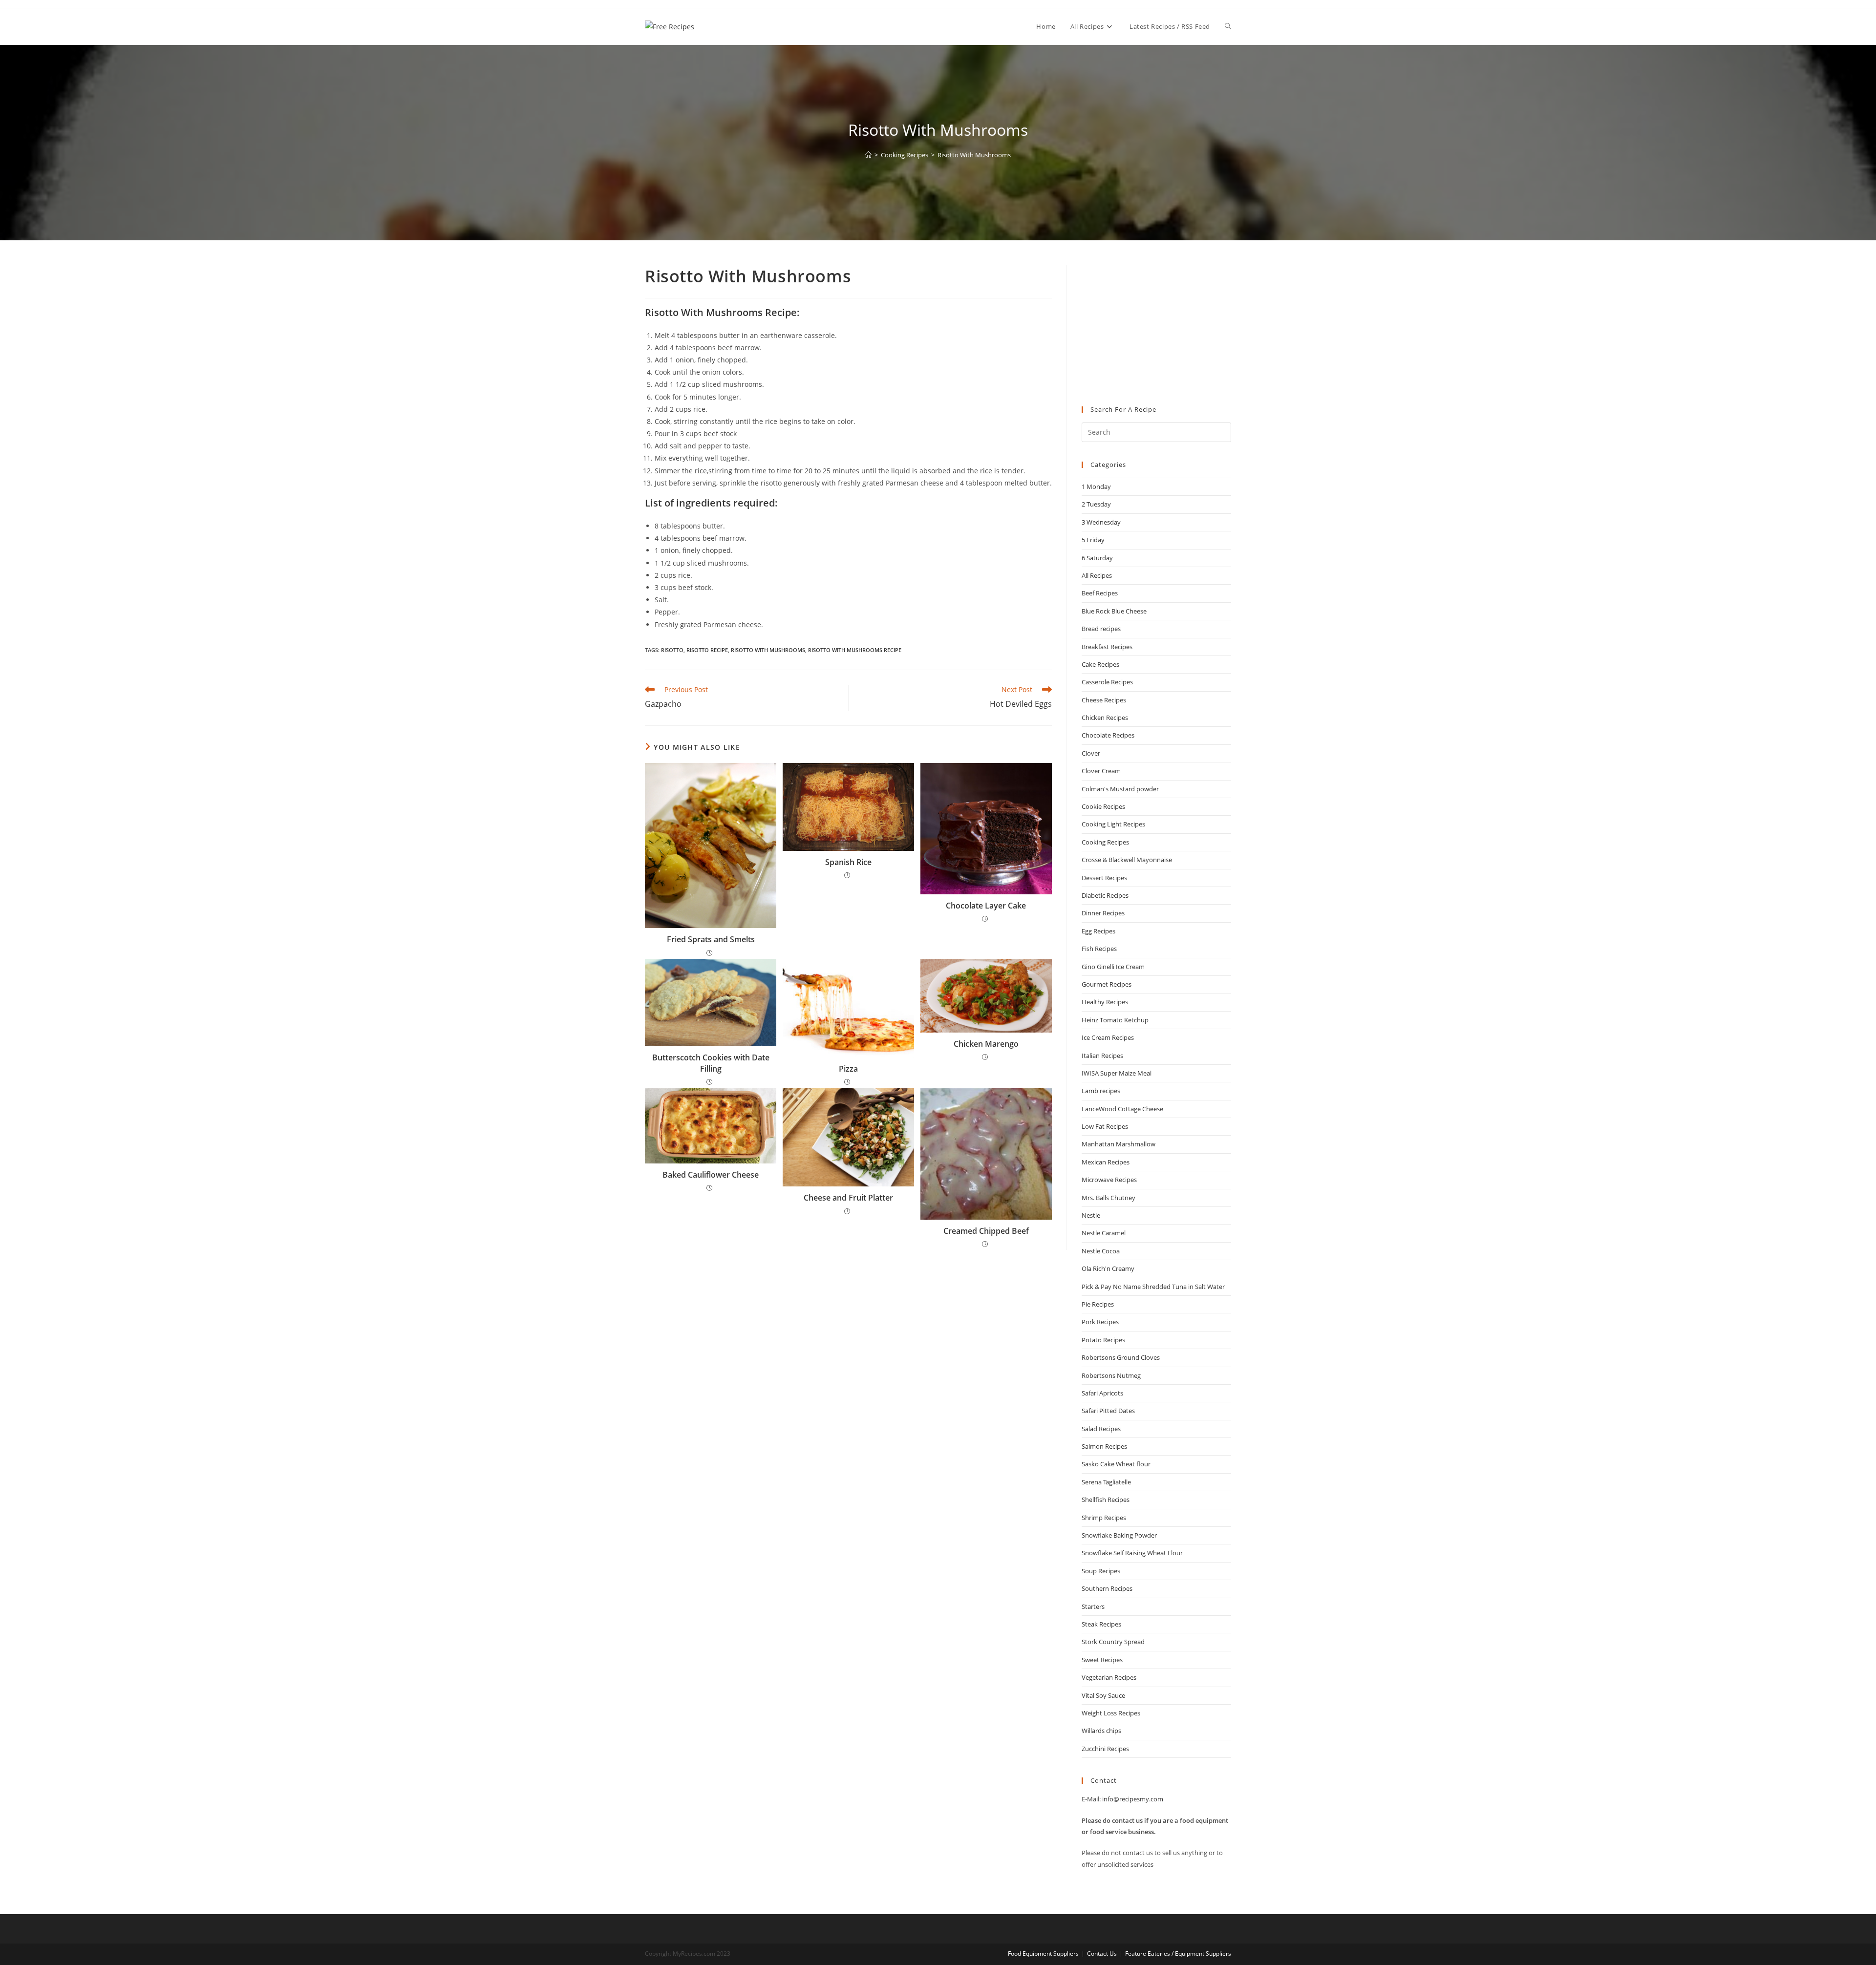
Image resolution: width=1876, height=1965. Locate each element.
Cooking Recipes (1105, 842)
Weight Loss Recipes (1111, 1713)
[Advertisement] (1156, 326)
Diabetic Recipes (1105, 895)
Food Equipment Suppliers (1043, 1954)
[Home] (868, 155)
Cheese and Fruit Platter (848, 1198)
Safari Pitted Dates (1108, 1411)
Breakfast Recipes (1107, 647)
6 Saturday (1097, 558)
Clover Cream (1101, 771)
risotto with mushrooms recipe (855, 650)
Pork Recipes (1100, 1322)
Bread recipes (1101, 629)
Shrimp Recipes (1104, 1518)
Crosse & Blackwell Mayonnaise (1127, 860)
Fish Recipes (1099, 949)
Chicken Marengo (986, 1044)
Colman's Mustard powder (1120, 789)
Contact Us (1102, 1954)
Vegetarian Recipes (1109, 1677)
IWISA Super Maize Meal (1117, 1073)
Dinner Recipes (1103, 913)
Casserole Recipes (1107, 682)
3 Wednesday (1101, 522)
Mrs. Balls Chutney (1109, 1198)
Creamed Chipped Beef (986, 1231)
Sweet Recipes (1102, 1660)
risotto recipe (707, 650)
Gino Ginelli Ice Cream (1113, 967)
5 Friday (1093, 540)
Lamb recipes (1101, 1091)
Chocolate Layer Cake (986, 906)
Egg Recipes (1098, 931)
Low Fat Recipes (1105, 1126)
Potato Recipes (1103, 1340)
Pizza (848, 1069)
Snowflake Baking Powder (1119, 1535)
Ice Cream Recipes (1108, 1037)
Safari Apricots (1102, 1393)
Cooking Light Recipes (1113, 824)
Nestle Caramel (1104, 1233)
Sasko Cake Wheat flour (1116, 1464)
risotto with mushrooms (768, 650)
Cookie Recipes (1103, 806)
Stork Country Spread (1113, 1642)
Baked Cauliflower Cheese (711, 1175)
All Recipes (1097, 575)
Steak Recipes (1101, 1624)
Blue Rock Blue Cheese (1114, 611)
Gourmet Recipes (1107, 984)
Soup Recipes (1101, 1571)
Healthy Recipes (1105, 1002)
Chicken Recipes (1105, 718)
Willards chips (1101, 1731)
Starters (1093, 1606)
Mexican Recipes (1106, 1162)
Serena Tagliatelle (1106, 1482)
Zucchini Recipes (1105, 1749)
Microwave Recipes (1109, 1180)
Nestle (1091, 1215)
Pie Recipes (1098, 1304)
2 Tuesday (1096, 504)
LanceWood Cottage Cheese (1122, 1109)
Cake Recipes (1100, 664)
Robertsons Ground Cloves (1121, 1357)
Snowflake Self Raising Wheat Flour (1132, 1553)
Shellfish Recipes (1106, 1500)
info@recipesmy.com (1133, 1799)
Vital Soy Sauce (1103, 1695)
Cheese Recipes (1104, 700)
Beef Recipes (1100, 593)
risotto (672, 650)
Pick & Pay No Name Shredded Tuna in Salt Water (1153, 1287)
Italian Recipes (1102, 1056)
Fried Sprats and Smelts (711, 939)
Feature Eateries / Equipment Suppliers (1178, 1954)
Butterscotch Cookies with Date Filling (711, 1063)
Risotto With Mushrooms (974, 155)
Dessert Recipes (1104, 878)
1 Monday (1096, 486)
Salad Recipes (1101, 1429)
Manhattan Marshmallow (1119, 1144)
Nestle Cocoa (1101, 1251)
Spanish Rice (848, 862)
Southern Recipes (1107, 1588)
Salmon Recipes (1104, 1446)
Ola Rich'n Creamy (1108, 1268)
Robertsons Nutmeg (1111, 1375)
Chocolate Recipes (1108, 735)
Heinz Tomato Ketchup (1115, 1020)
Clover (1091, 753)
